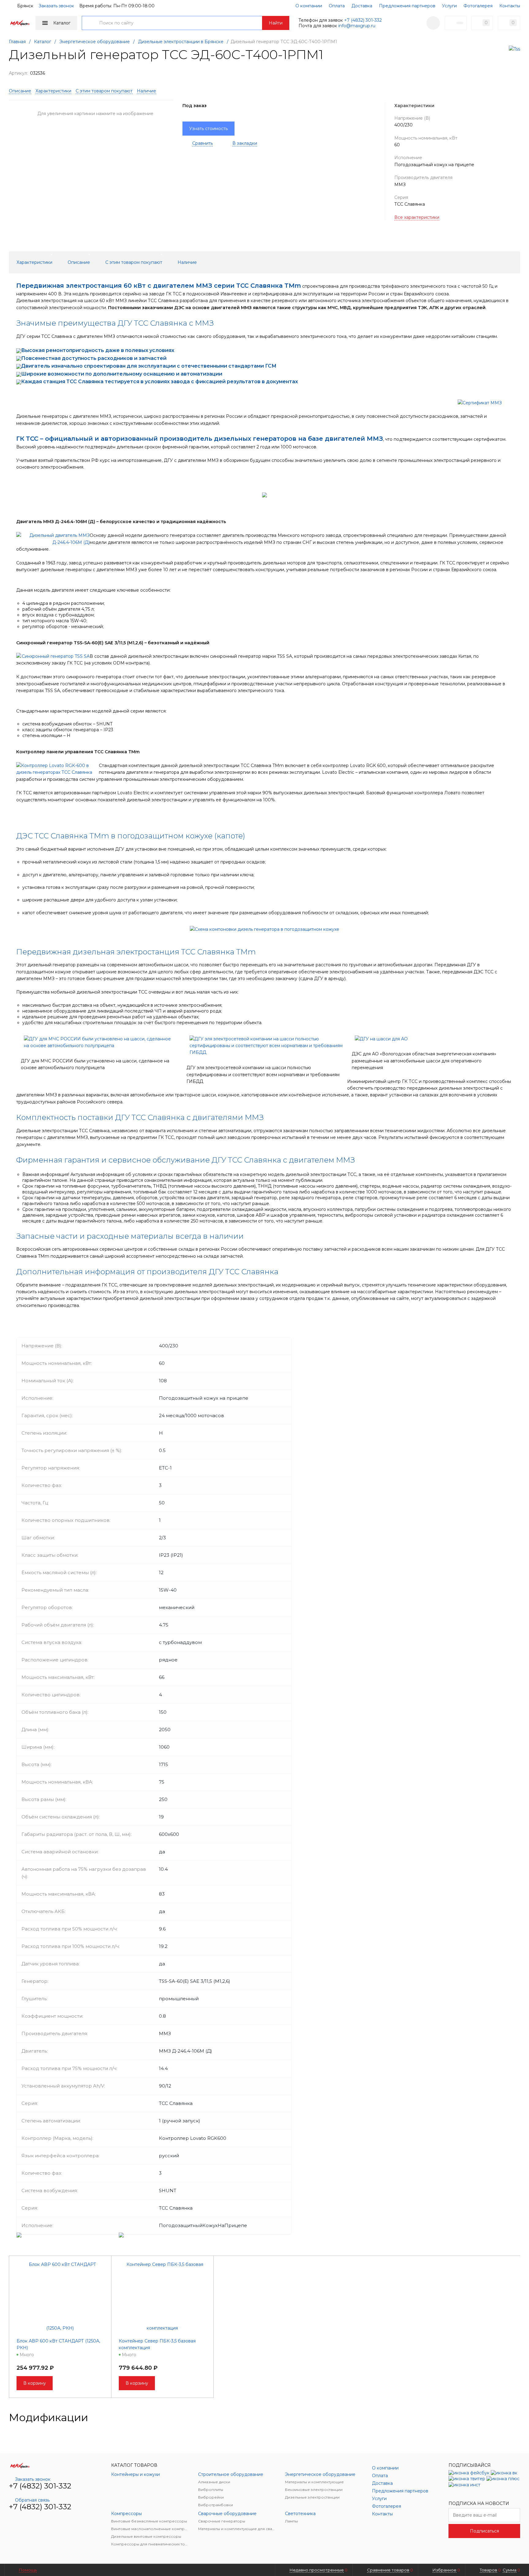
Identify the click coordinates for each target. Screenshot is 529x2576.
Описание (20, 91)
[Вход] (433, 23)
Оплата (337, 6)
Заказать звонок (56, 6)
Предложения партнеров (407, 6)
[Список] (516, 2417)
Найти (276, 23)
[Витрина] (497, 2417)
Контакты (510, 6)
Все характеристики (417, 217)
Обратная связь (32, 2500)
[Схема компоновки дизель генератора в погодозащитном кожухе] (264, 929)
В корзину (35, 2383)
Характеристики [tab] (34, 262)
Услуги (449, 6)
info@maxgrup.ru (357, 26)
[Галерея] (507, 2417)
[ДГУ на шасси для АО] (380, 1039)
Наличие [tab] (187, 262)
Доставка (362, 6)
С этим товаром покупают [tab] (134, 262)
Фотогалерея (478, 6)
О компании (309, 6)
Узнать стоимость (208, 129)
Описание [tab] (79, 262)
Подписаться (484, 2531)
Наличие (146, 91)
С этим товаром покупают (104, 91)
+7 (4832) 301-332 (363, 20)
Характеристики (53, 91)
